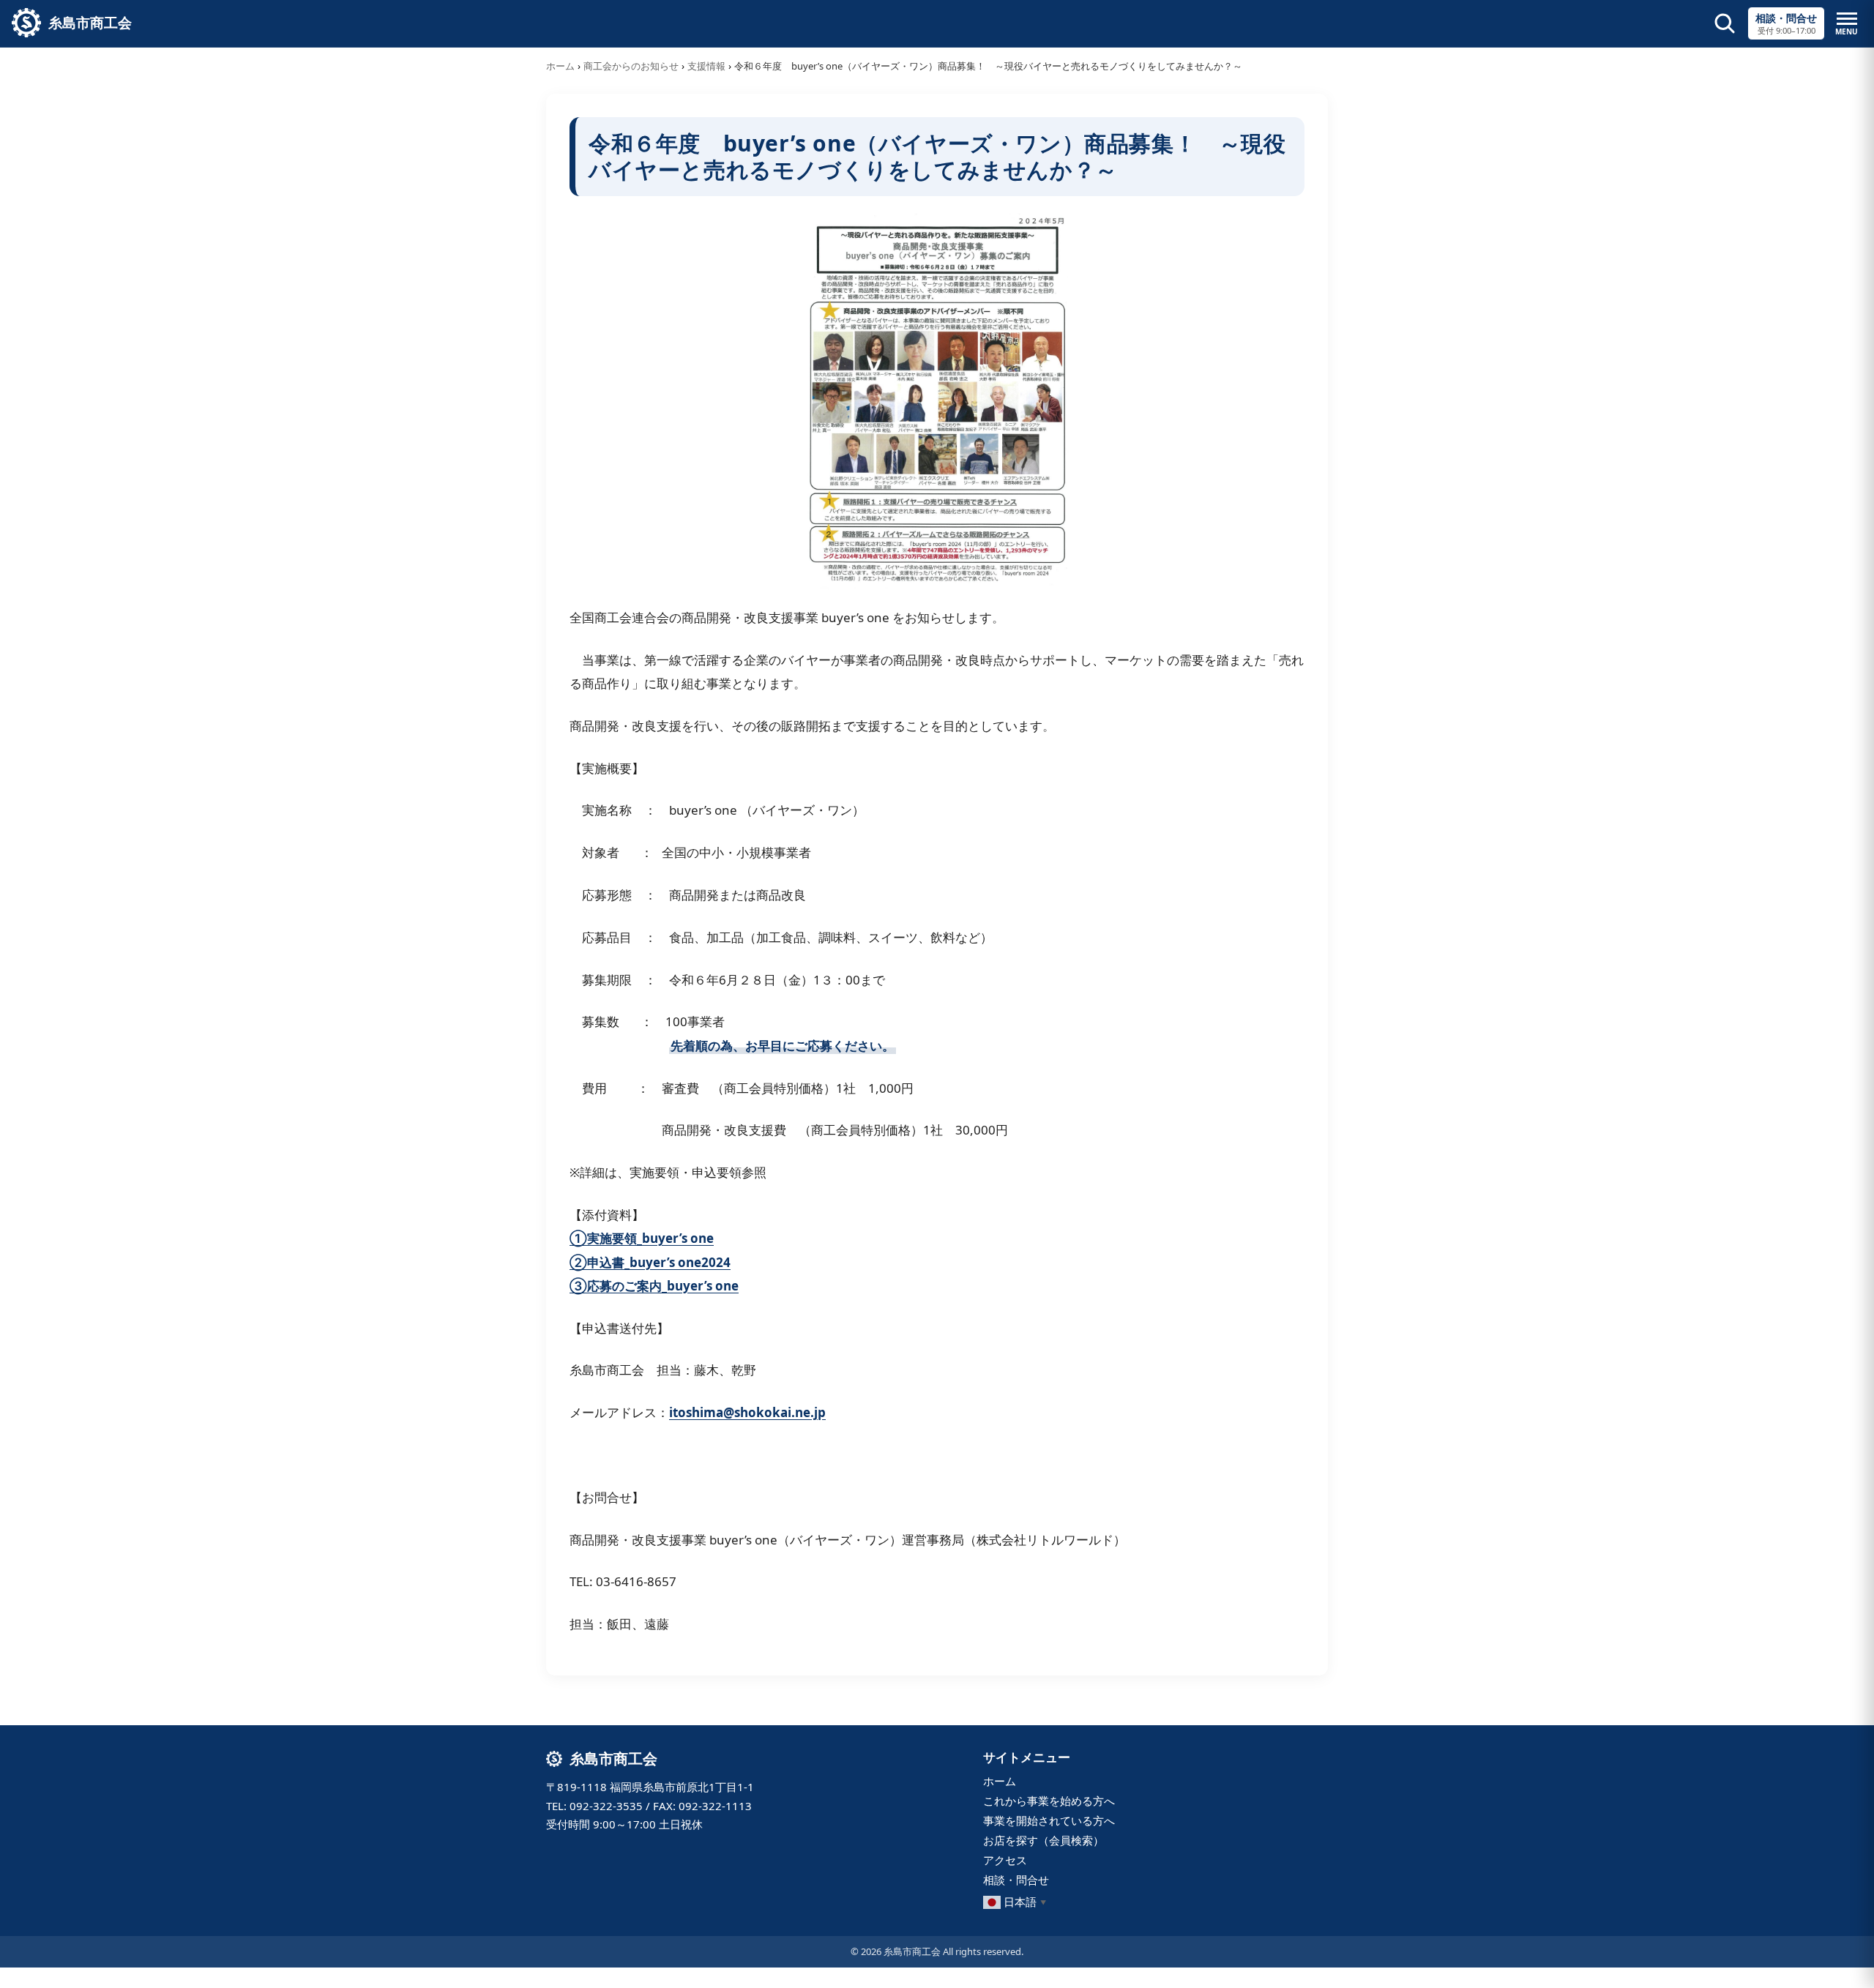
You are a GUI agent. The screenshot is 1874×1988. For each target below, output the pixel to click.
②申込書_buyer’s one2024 (650, 1262)
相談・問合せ (1016, 1880)
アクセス (1005, 1860)
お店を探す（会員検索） (1044, 1840)
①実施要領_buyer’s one (642, 1238)
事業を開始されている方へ (1049, 1820)
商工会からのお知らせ (631, 66)
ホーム (560, 66)
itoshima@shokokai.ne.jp (747, 1412)
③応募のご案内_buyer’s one (654, 1286)
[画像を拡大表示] (937, 401)
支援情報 (706, 66)
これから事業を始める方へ (1049, 1801)
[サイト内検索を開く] (1725, 23)
